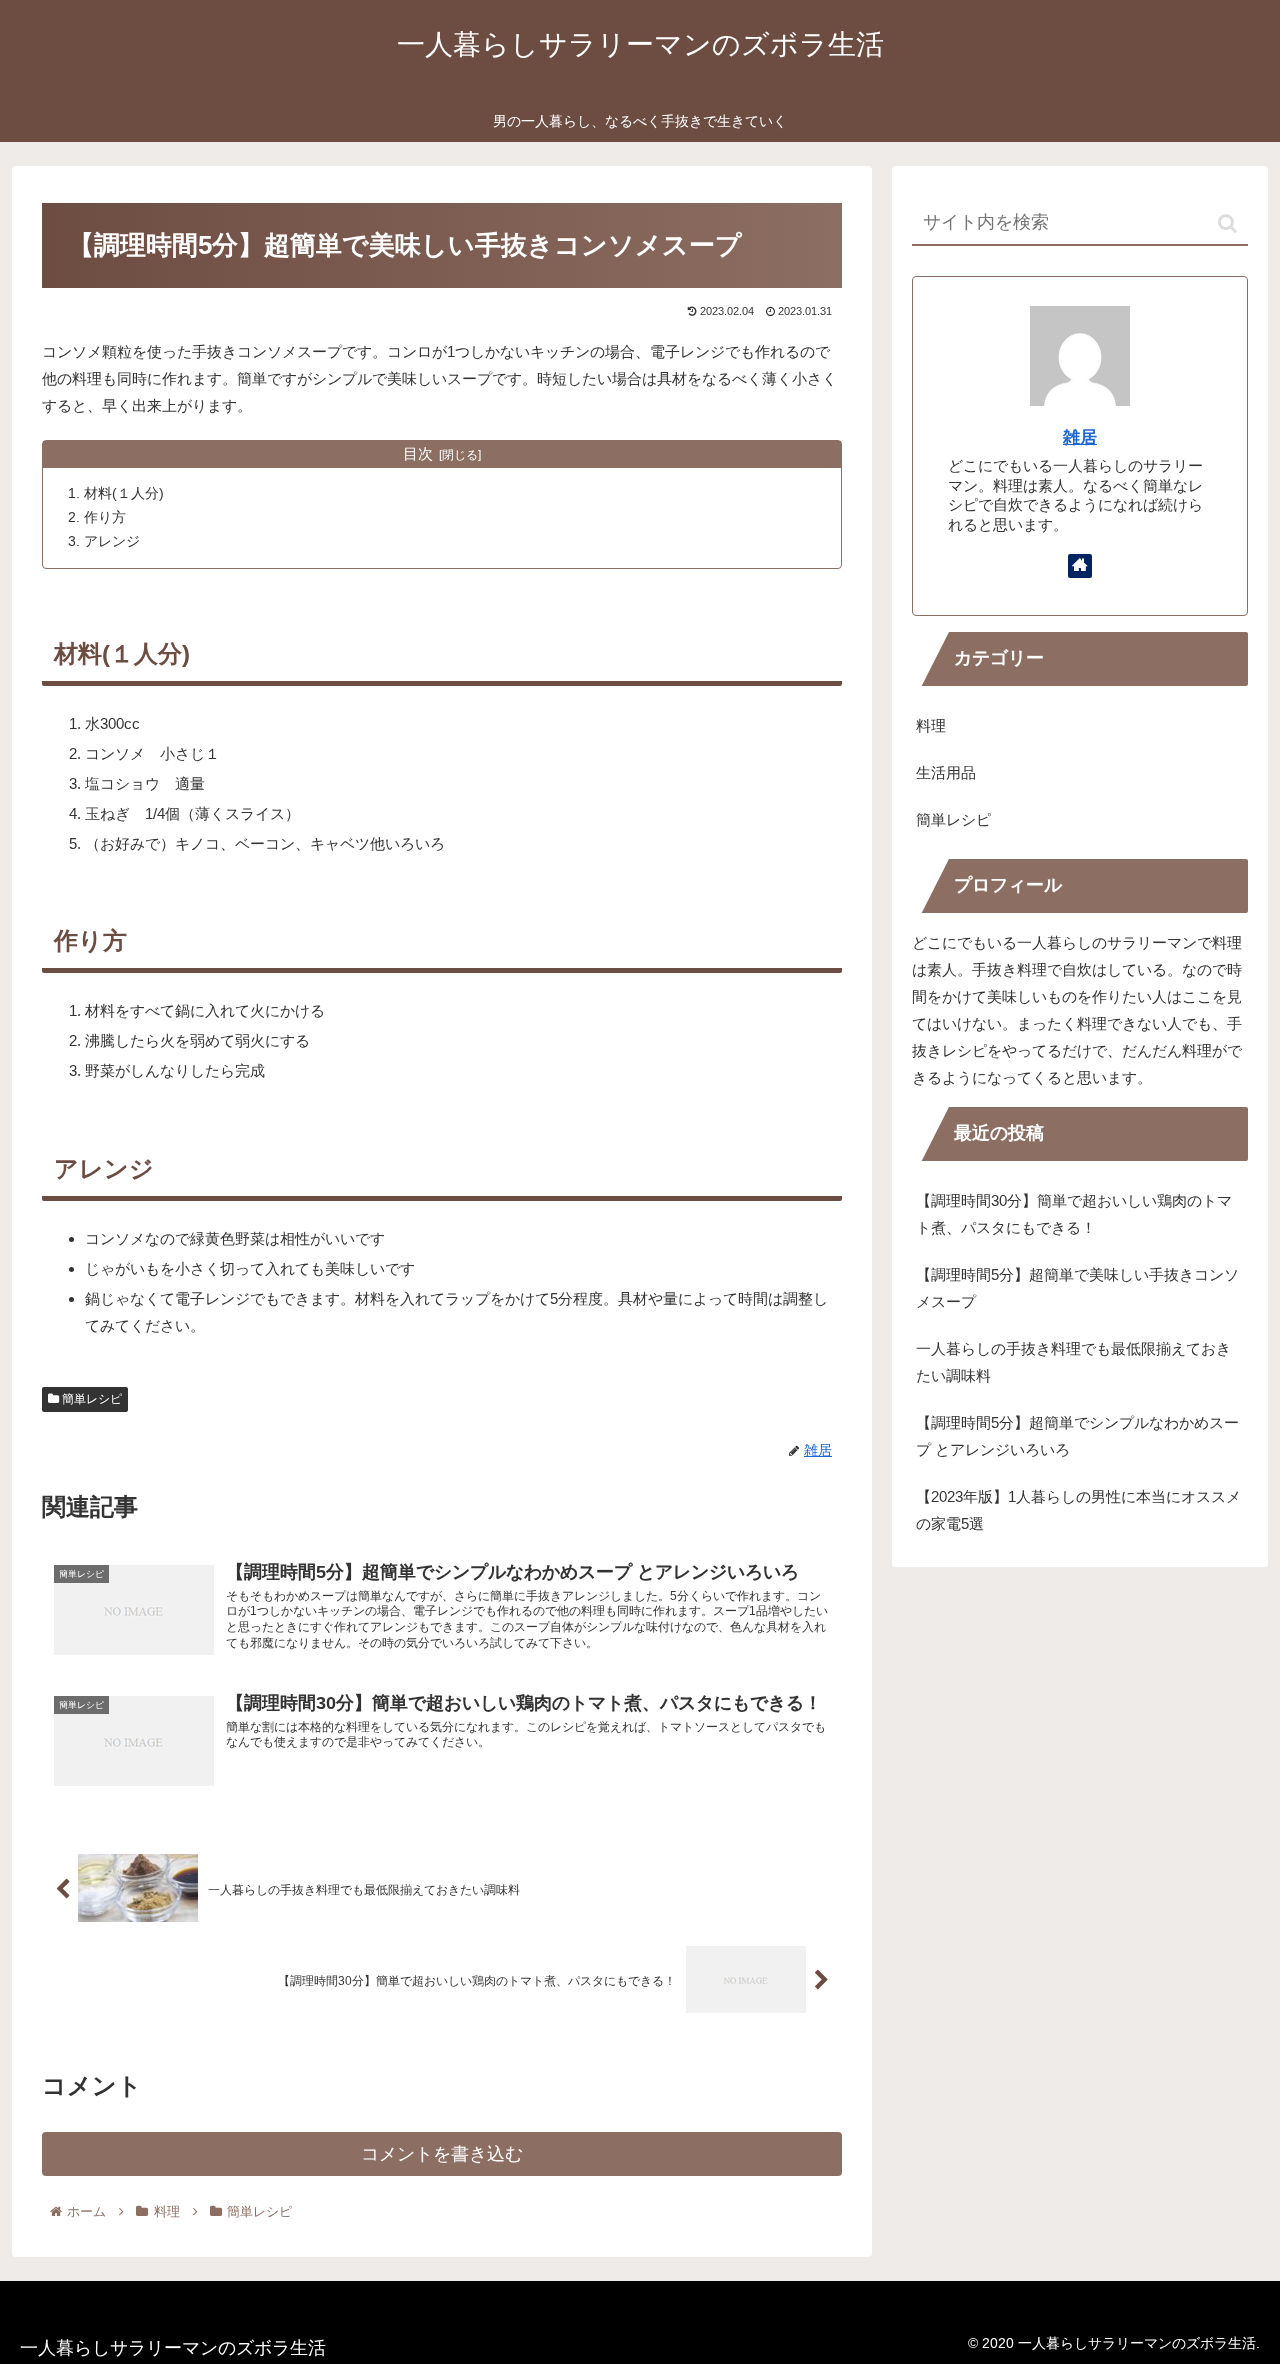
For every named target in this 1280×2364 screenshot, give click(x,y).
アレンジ (112, 541)
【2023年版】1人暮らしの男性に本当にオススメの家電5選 (1078, 1510)
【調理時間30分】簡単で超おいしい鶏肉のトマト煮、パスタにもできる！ (1074, 1214)
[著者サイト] (1080, 566)
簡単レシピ (90, 1399)
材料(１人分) (124, 493)
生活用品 (946, 772)
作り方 (105, 517)
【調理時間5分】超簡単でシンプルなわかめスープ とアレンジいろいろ (1077, 1436)
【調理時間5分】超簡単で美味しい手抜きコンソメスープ (1077, 1288)
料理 (931, 725)
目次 (418, 454)
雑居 (1080, 437)
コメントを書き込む (442, 2154)
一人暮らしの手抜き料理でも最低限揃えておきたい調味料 (1073, 1362)
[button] (1227, 223)
